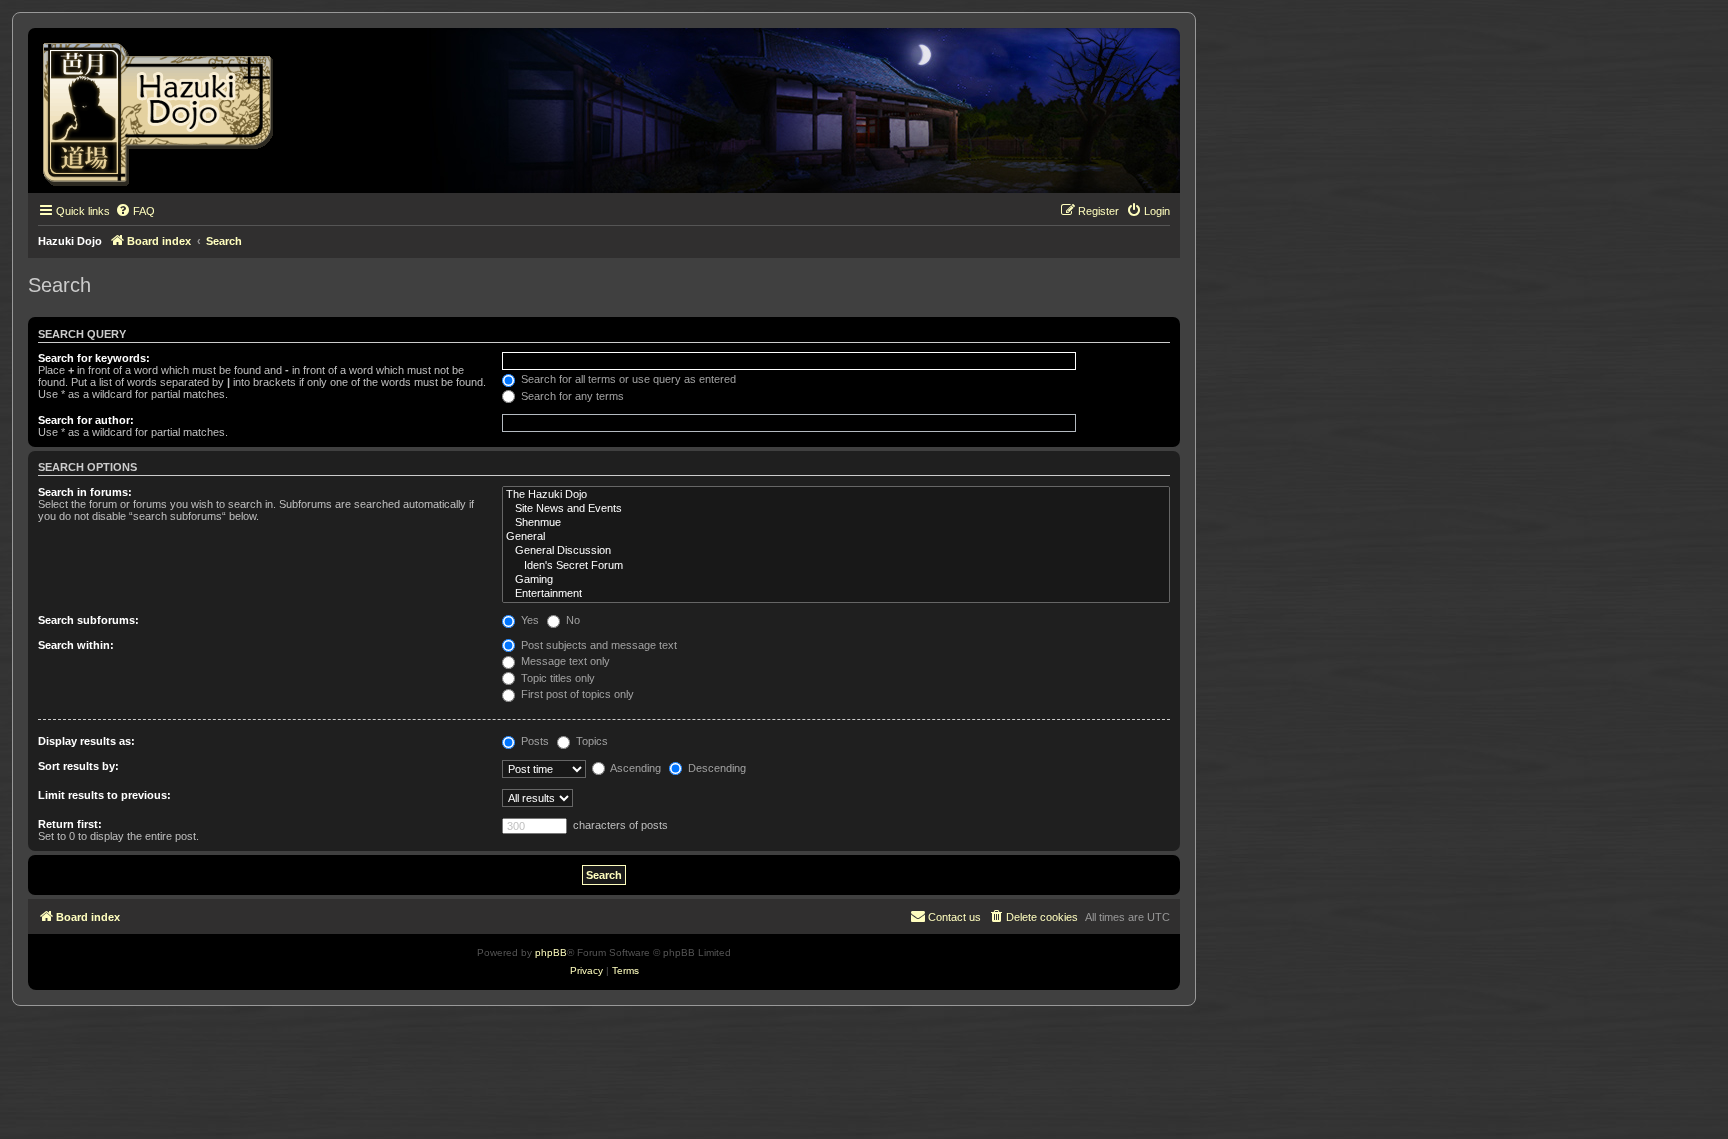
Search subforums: (88, 620)
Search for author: (86, 420)
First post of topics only (576, 694)
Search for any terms (571, 396)
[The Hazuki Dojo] (836, 495)
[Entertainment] (836, 594)
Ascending (634, 768)
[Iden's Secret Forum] (836, 566)
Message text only (564, 661)
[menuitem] (135, 211)
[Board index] (164, 110)
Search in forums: (85, 492)
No (571, 620)
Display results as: (86, 741)
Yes (528, 620)
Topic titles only (556, 678)
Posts (533, 741)
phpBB (551, 952)
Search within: (76, 645)
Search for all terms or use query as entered (627, 379)
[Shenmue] (836, 523)
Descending (715, 768)
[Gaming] (836, 580)
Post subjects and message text (597, 645)
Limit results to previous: (104, 795)
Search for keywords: (94, 358)
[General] (836, 537)
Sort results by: (78, 766)
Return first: (70, 824)
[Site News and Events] (836, 509)
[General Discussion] (836, 551)
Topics (590, 741)
